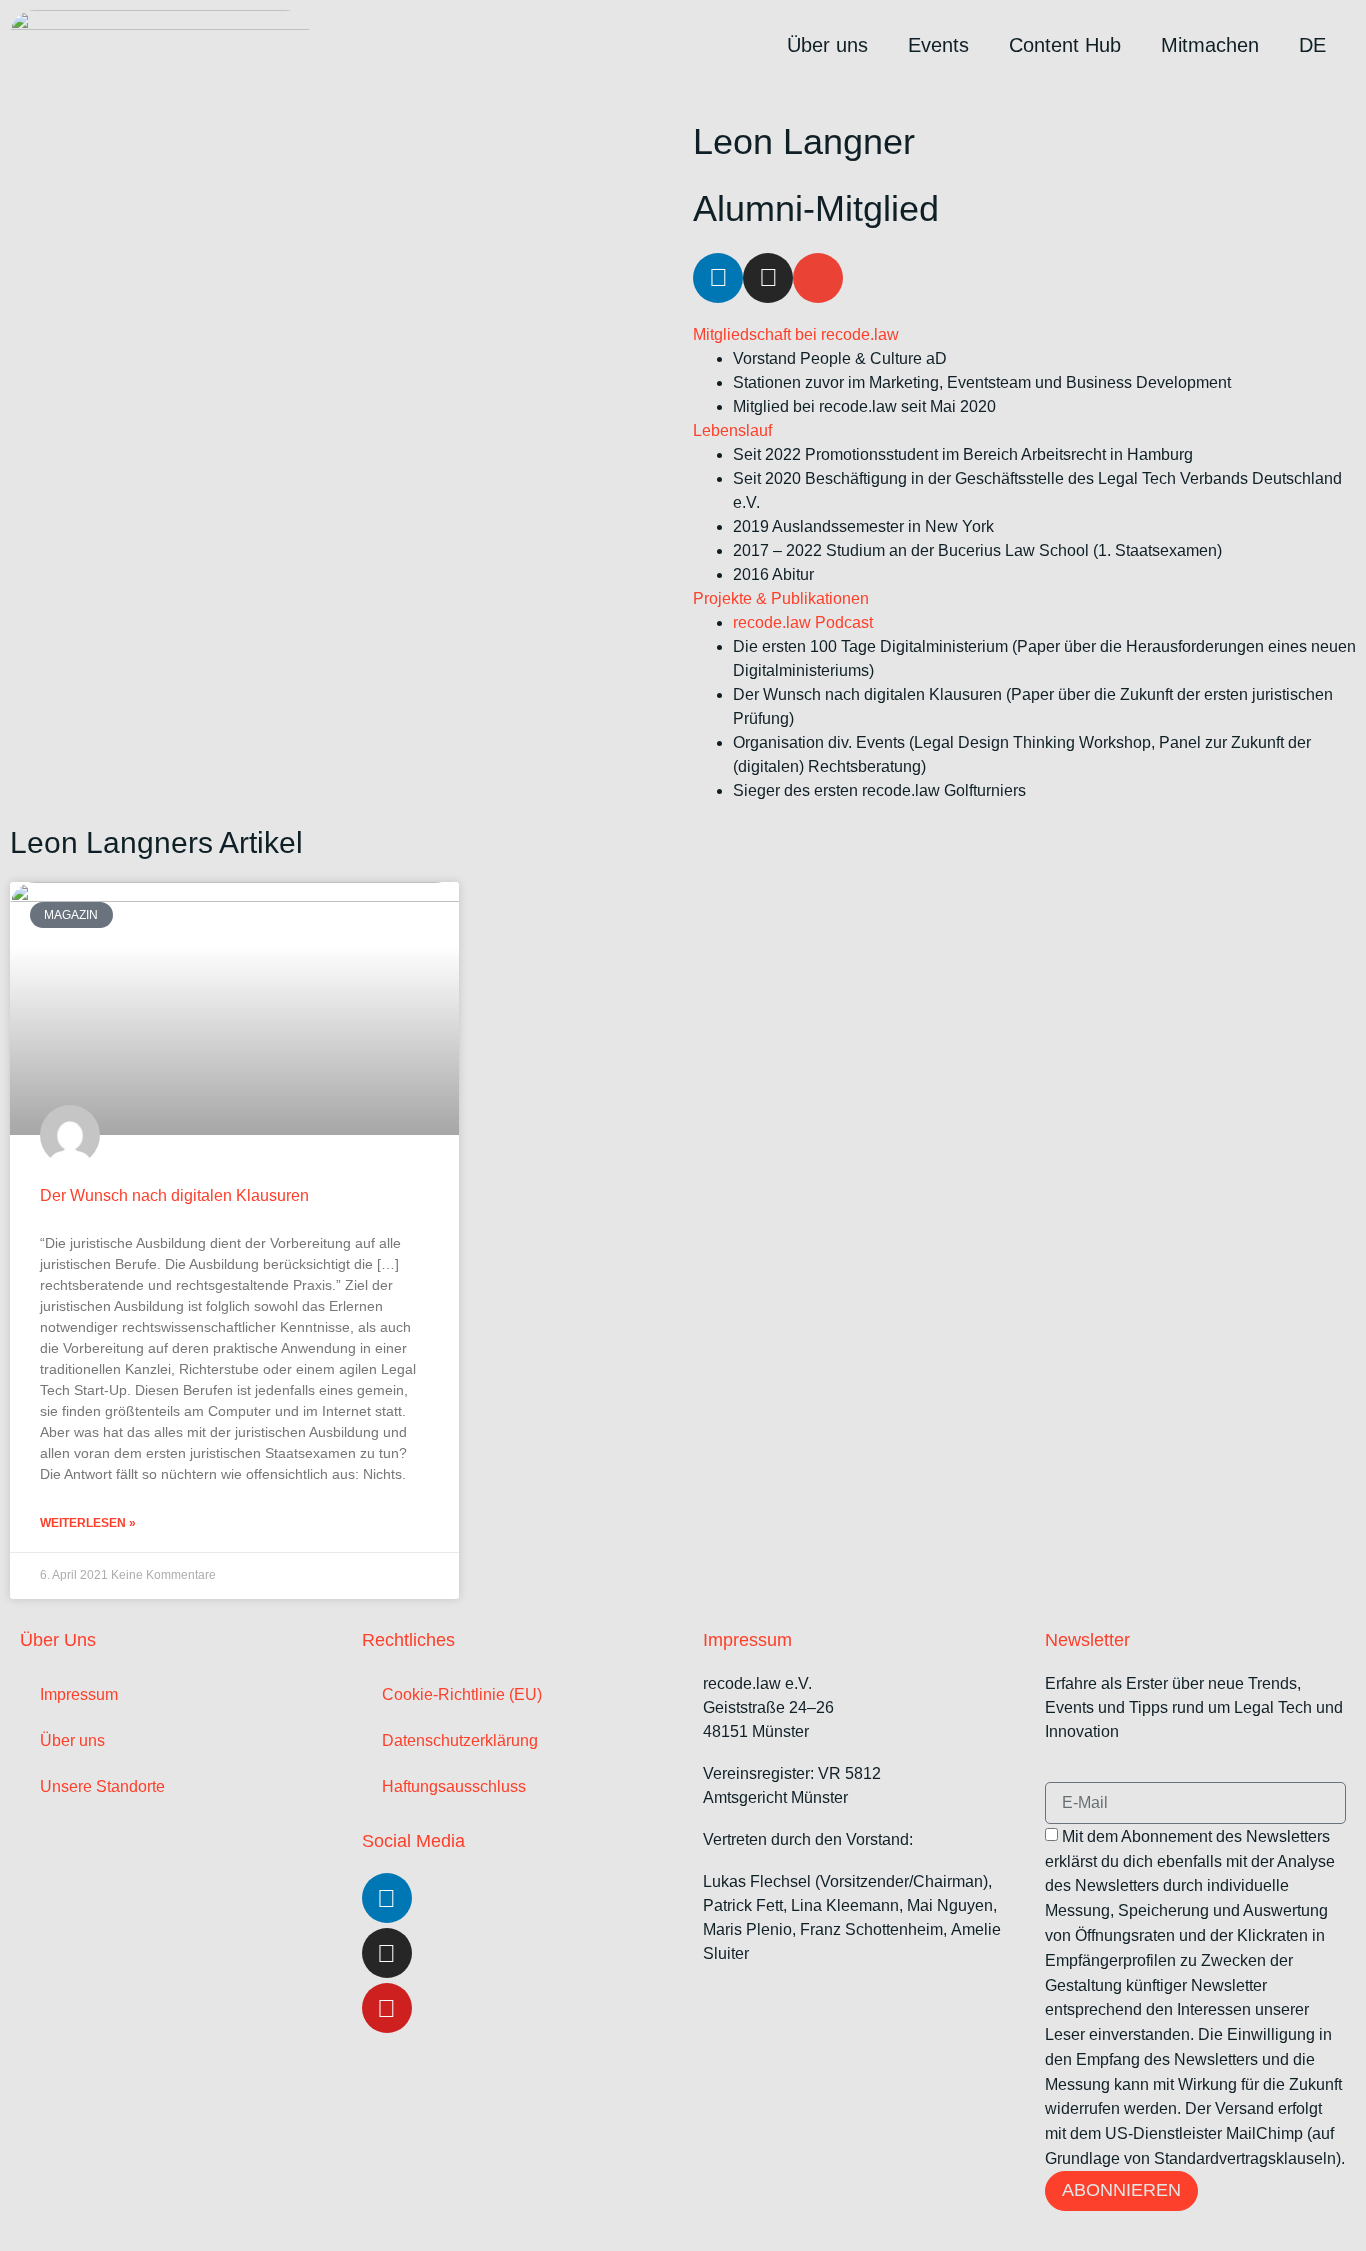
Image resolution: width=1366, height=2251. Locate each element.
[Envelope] (818, 278)
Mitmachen (1210, 45)
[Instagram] (768, 278)
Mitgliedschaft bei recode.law (796, 334)
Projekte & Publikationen (781, 598)
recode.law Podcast (803, 622)
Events (938, 45)
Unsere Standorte (102, 1786)
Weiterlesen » (88, 1523)
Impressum (79, 1694)
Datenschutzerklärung (460, 1740)
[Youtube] (387, 2008)
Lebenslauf (732, 430)
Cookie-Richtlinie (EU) (462, 1694)
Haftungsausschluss (454, 1786)
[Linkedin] (718, 278)
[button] (1024, 335)
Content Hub (1065, 45)
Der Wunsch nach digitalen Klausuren (174, 1195)
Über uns (827, 45)
